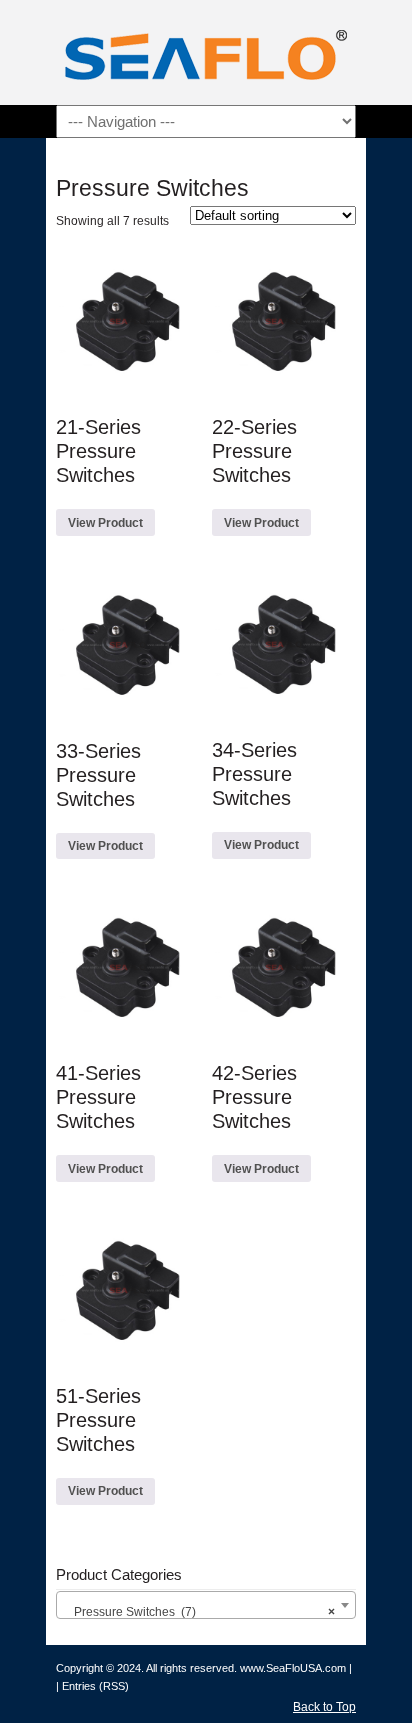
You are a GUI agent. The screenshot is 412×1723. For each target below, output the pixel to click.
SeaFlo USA (206, 55)
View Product (105, 523)
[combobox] (206, 1605)
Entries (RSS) (95, 1686)
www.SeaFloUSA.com (293, 1668)
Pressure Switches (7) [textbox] (200, 1612)
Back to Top (324, 1707)
